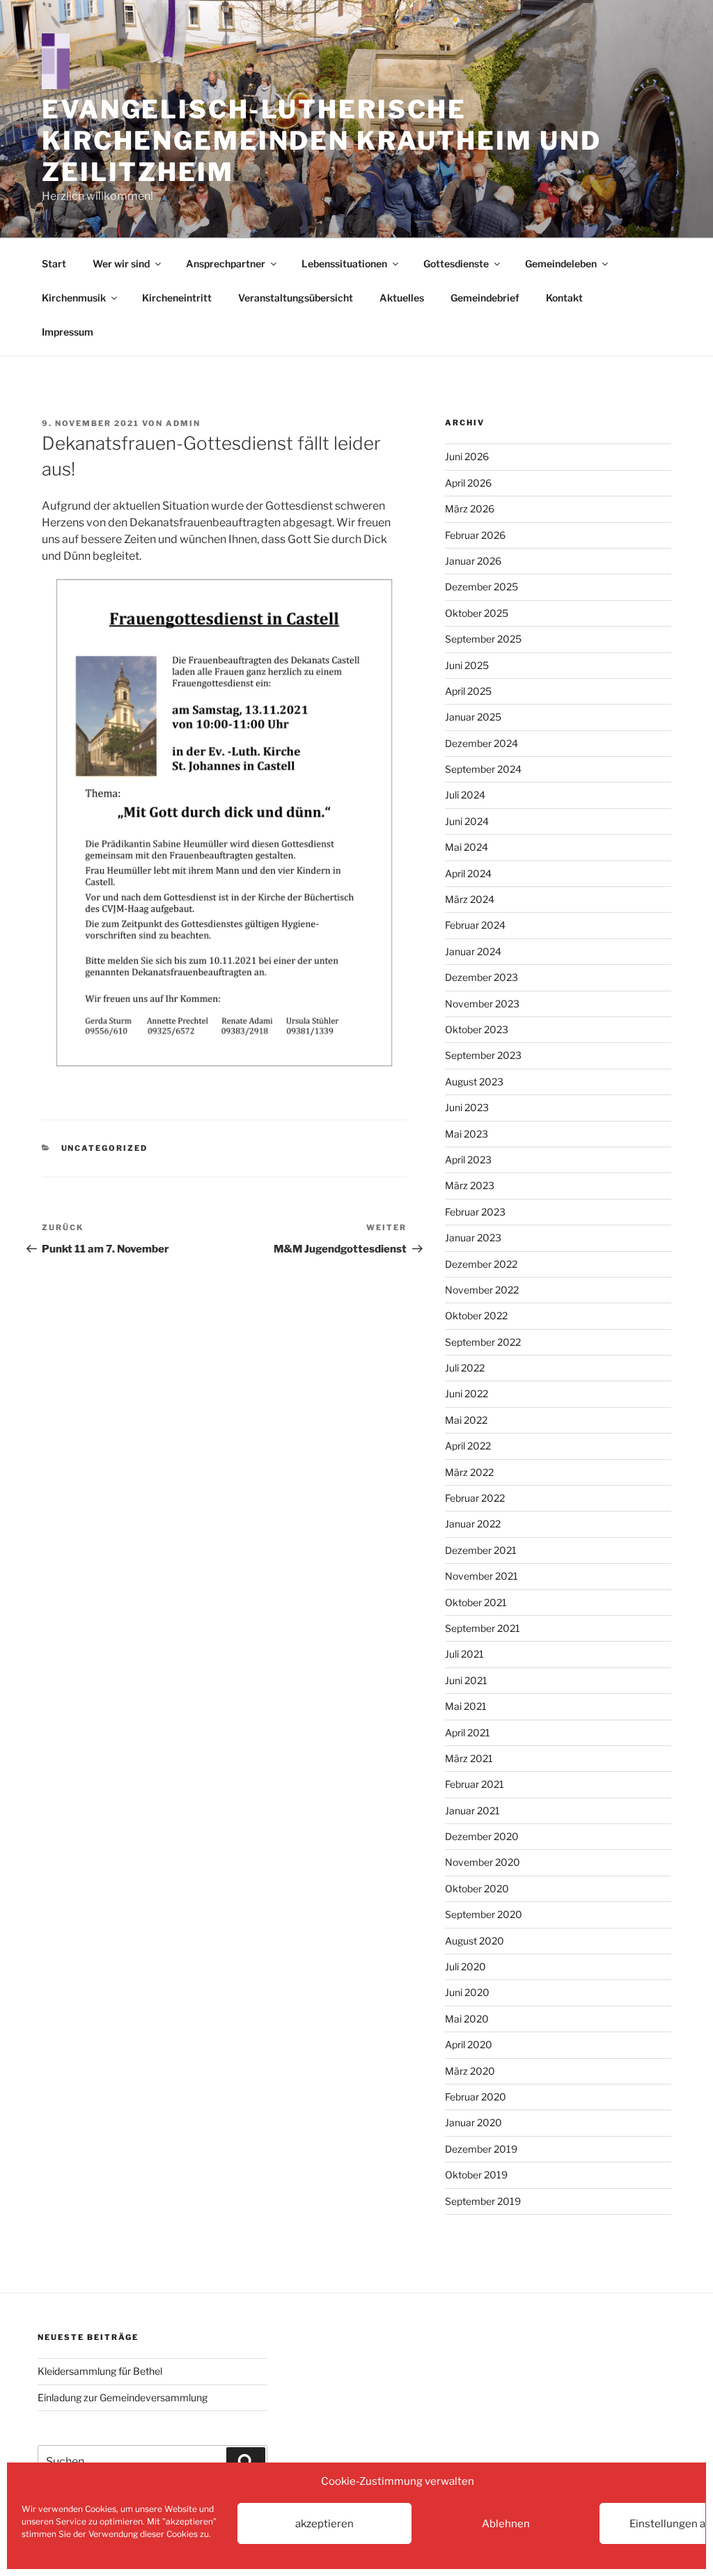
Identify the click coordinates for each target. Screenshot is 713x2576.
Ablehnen (506, 2524)
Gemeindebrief (485, 298)
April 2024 (468, 873)
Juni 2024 (467, 821)
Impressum (68, 332)
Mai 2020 (467, 2019)
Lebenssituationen (344, 264)
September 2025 (483, 639)
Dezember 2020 (482, 1836)
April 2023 (468, 1160)
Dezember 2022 (481, 1264)
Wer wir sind (121, 264)
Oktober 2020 (477, 1888)
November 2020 (483, 1862)
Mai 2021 (466, 1706)
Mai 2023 (467, 1134)
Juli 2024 (465, 795)
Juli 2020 (465, 1966)
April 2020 (469, 2044)
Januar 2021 (472, 1811)
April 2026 (468, 483)
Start (54, 264)
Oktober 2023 (477, 1029)
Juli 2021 (464, 1654)
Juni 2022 (467, 1393)
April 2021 (468, 1733)
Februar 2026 (475, 535)
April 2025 (468, 691)
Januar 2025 (473, 717)
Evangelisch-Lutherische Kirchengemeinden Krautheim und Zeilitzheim (321, 141)
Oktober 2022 (476, 1316)
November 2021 (481, 1576)
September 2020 (484, 1914)
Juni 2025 (467, 665)
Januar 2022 (473, 1524)
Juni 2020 (467, 1992)
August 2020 (475, 1941)
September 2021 (483, 1628)
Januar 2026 (473, 561)
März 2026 (470, 509)
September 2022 (483, 1342)
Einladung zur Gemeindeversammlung (123, 2397)
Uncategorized (105, 1148)
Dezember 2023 (481, 977)
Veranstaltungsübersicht (296, 298)
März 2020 (470, 2071)
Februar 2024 (475, 925)
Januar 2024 (473, 951)
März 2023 (470, 1185)
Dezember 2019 (481, 2149)
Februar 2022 (475, 1498)
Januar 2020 (473, 2122)
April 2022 (468, 1446)
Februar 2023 (475, 1212)
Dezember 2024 (481, 743)
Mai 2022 (466, 1420)
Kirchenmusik (74, 298)
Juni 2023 (467, 1107)
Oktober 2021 (476, 1602)
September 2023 (483, 1055)
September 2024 (483, 769)
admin (183, 423)
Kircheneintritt (177, 298)
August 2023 (474, 1082)
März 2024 (470, 899)
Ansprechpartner (226, 264)
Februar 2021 (475, 1784)
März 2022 (469, 1472)
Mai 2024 (467, 847)
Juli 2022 (465, 1368)
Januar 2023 (473, 1238)
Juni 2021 (466, 1680)
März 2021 (469, 1758)
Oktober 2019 (476, 2175)
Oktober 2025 (477, 613)
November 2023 (482, 1004)
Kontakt (564, 298)
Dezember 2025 (481, 587)
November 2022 (482, 1290)
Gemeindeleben (561, 264)
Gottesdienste (456, 264)
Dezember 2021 (481, 1550)
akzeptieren (324, 2524)
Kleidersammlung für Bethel (100, 2371)
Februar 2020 (476, 2097)
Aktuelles (402, 298)
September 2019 (483, 2201)
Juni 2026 (467, 456)
